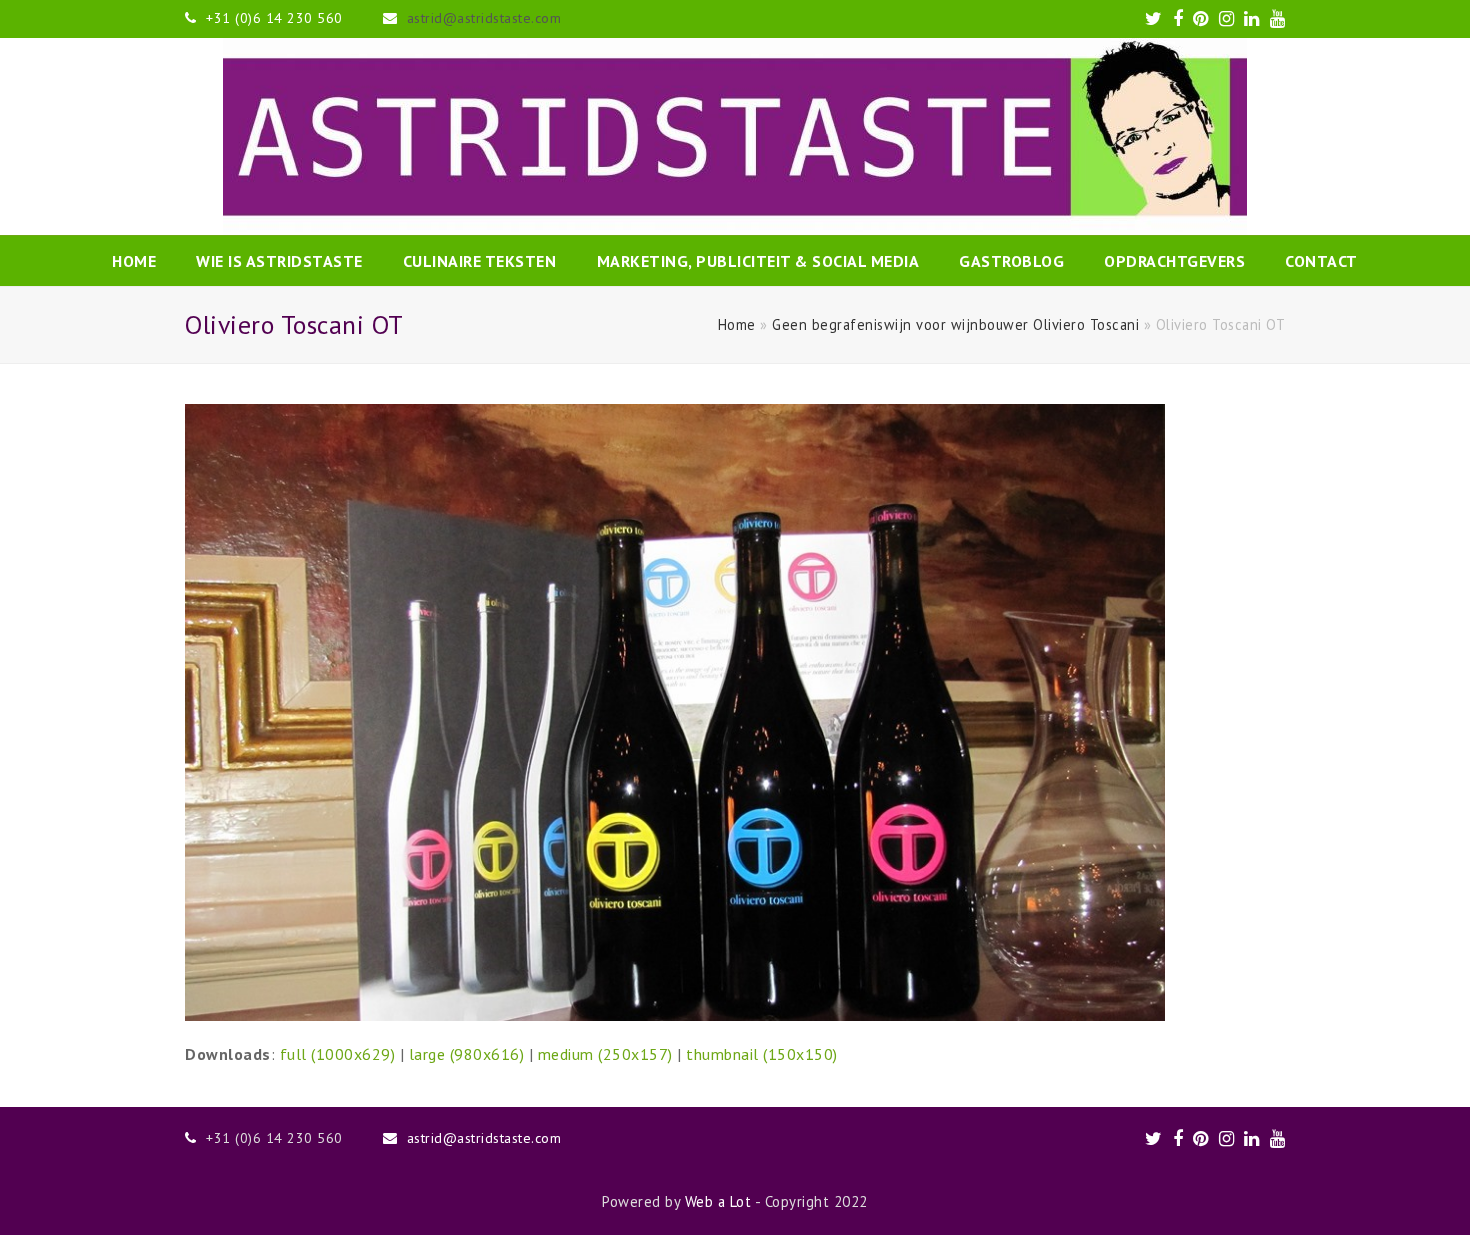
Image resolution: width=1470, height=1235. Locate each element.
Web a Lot (718, 1201)
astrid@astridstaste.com (484, 18)
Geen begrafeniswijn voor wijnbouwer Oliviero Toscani (955, 324)
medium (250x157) (605, 1054)
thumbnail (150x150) (762, 1054)
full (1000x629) (338, 1054)
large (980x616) (467, 1054)
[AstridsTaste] (735, 136)
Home (737, 324)
